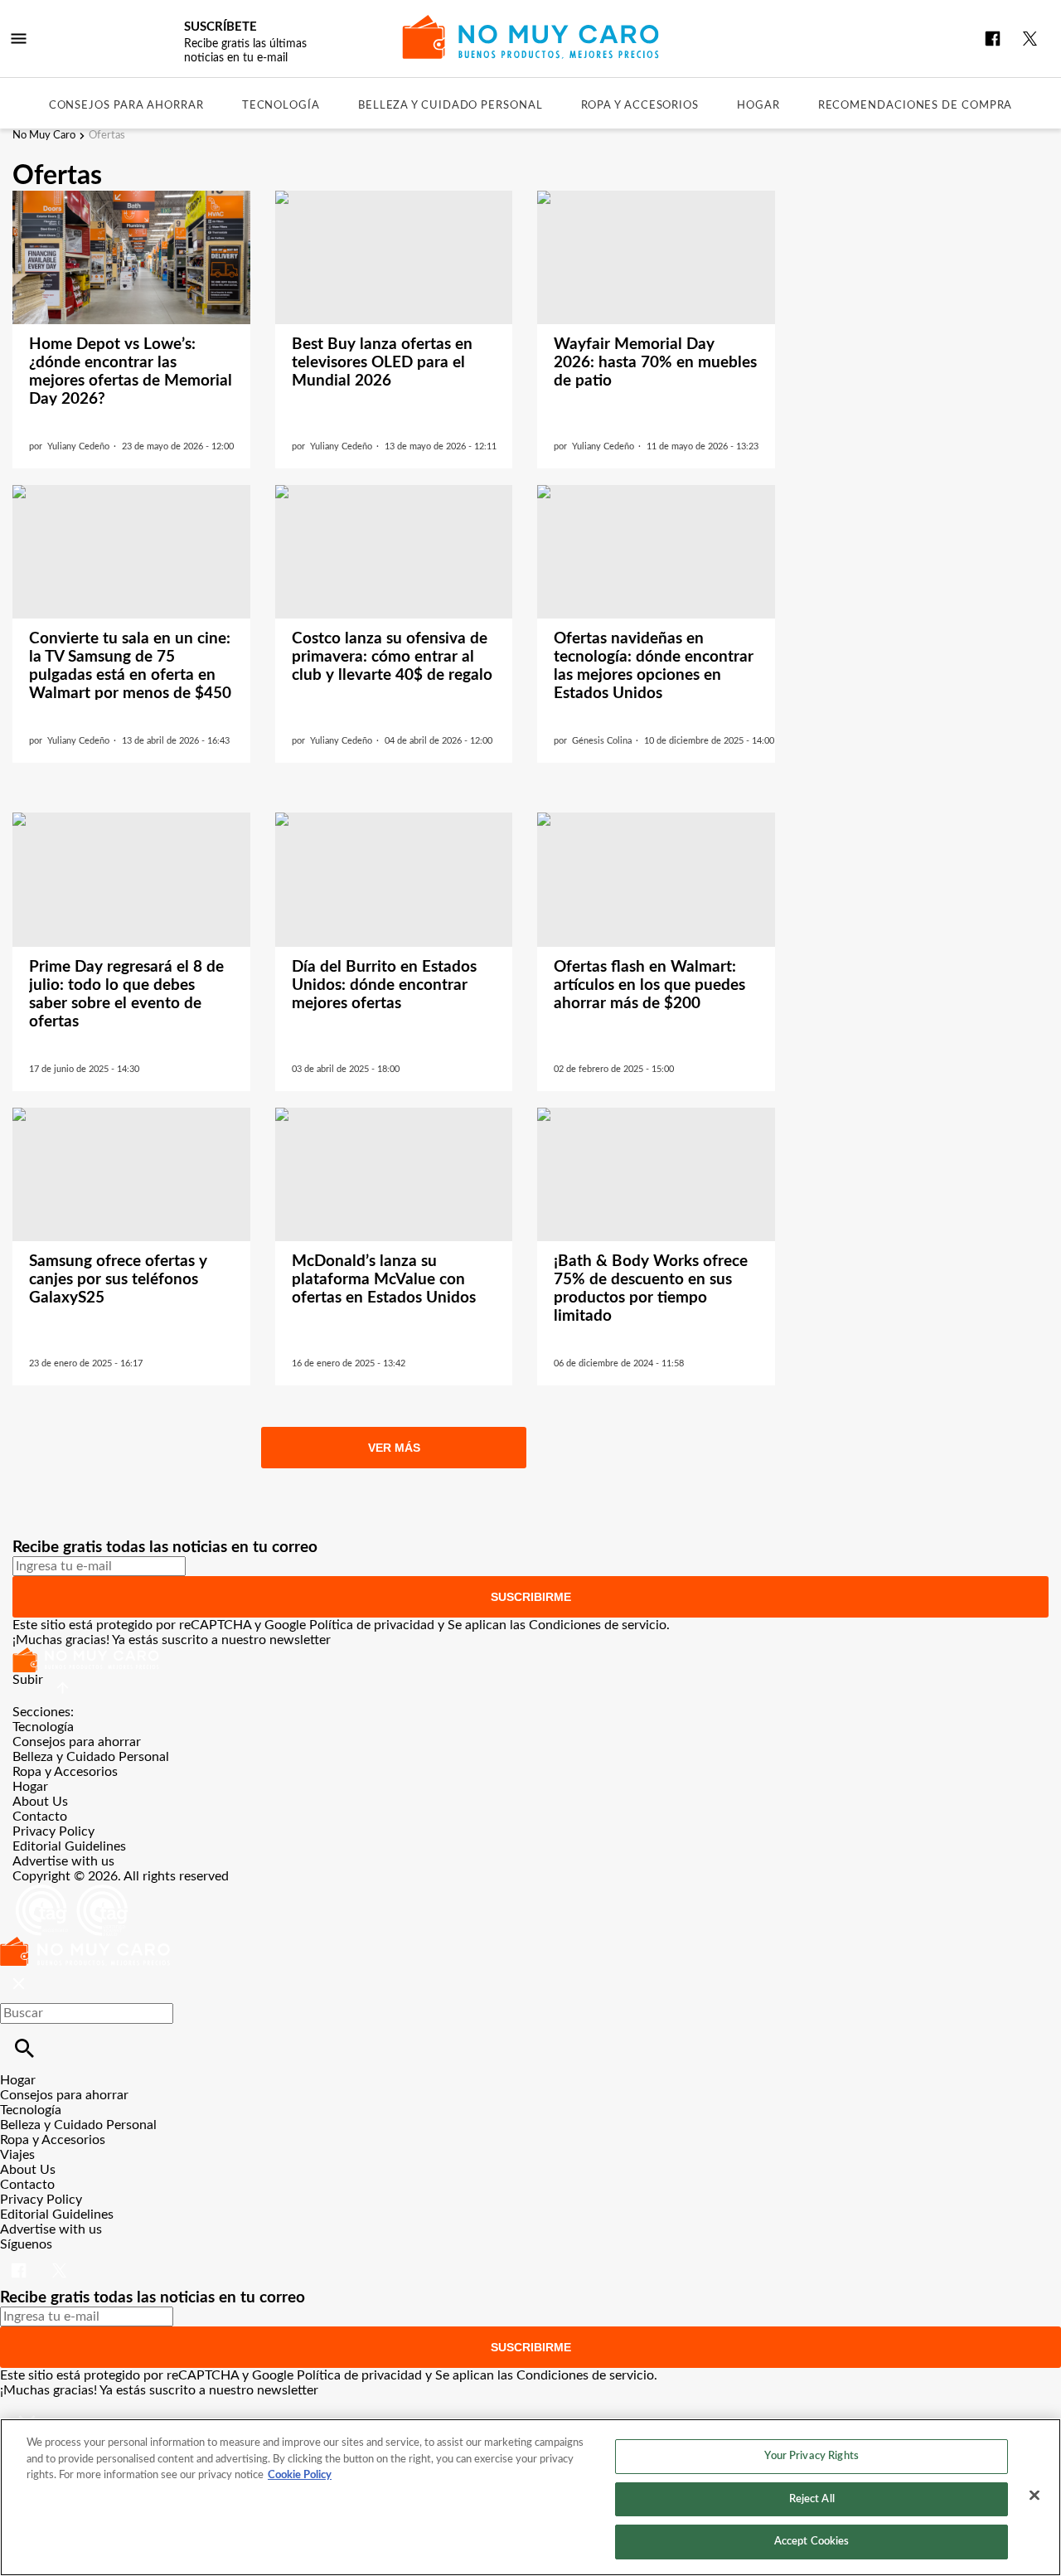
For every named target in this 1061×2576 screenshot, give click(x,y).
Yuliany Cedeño (78, 446)
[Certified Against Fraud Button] (72, 1891)
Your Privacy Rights (811, 2456)
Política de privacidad (372, 1625)
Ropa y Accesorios (640, 106)
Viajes (17, 2155)
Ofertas (107, 136)
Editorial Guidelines (69, 1846)
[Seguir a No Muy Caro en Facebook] (993, 39)
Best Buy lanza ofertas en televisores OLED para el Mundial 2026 (382, 363)
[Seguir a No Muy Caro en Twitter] (1030, 39)
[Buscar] (24, 2048)
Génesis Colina (602, 741)
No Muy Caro (44, 136)
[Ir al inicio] (530, 1660)
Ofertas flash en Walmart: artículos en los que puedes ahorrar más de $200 (649, 985)
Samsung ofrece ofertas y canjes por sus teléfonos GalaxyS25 (118, 1280)
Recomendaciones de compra (916, 106)
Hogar (758, 106)
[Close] (1034, 2496)
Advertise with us (63, 1861)
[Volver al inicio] (85, 1944)
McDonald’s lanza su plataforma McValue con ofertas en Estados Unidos (384, 1280)
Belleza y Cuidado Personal (451, 106)
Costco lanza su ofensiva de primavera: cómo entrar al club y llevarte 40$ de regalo (392, 657)
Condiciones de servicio (598, 1625)
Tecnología (281, 106)
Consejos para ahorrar (126, 106)
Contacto (40, 1817)
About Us (40, 1802)
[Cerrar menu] (19, 1984)
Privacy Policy (53, 1831)
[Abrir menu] (19, 39)
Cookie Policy (300, 2475)
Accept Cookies (812, 2542)
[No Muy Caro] (531, 37)
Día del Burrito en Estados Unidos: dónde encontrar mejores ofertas (384, 985)
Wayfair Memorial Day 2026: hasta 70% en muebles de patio (655, 363)
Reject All (812, 2499)
